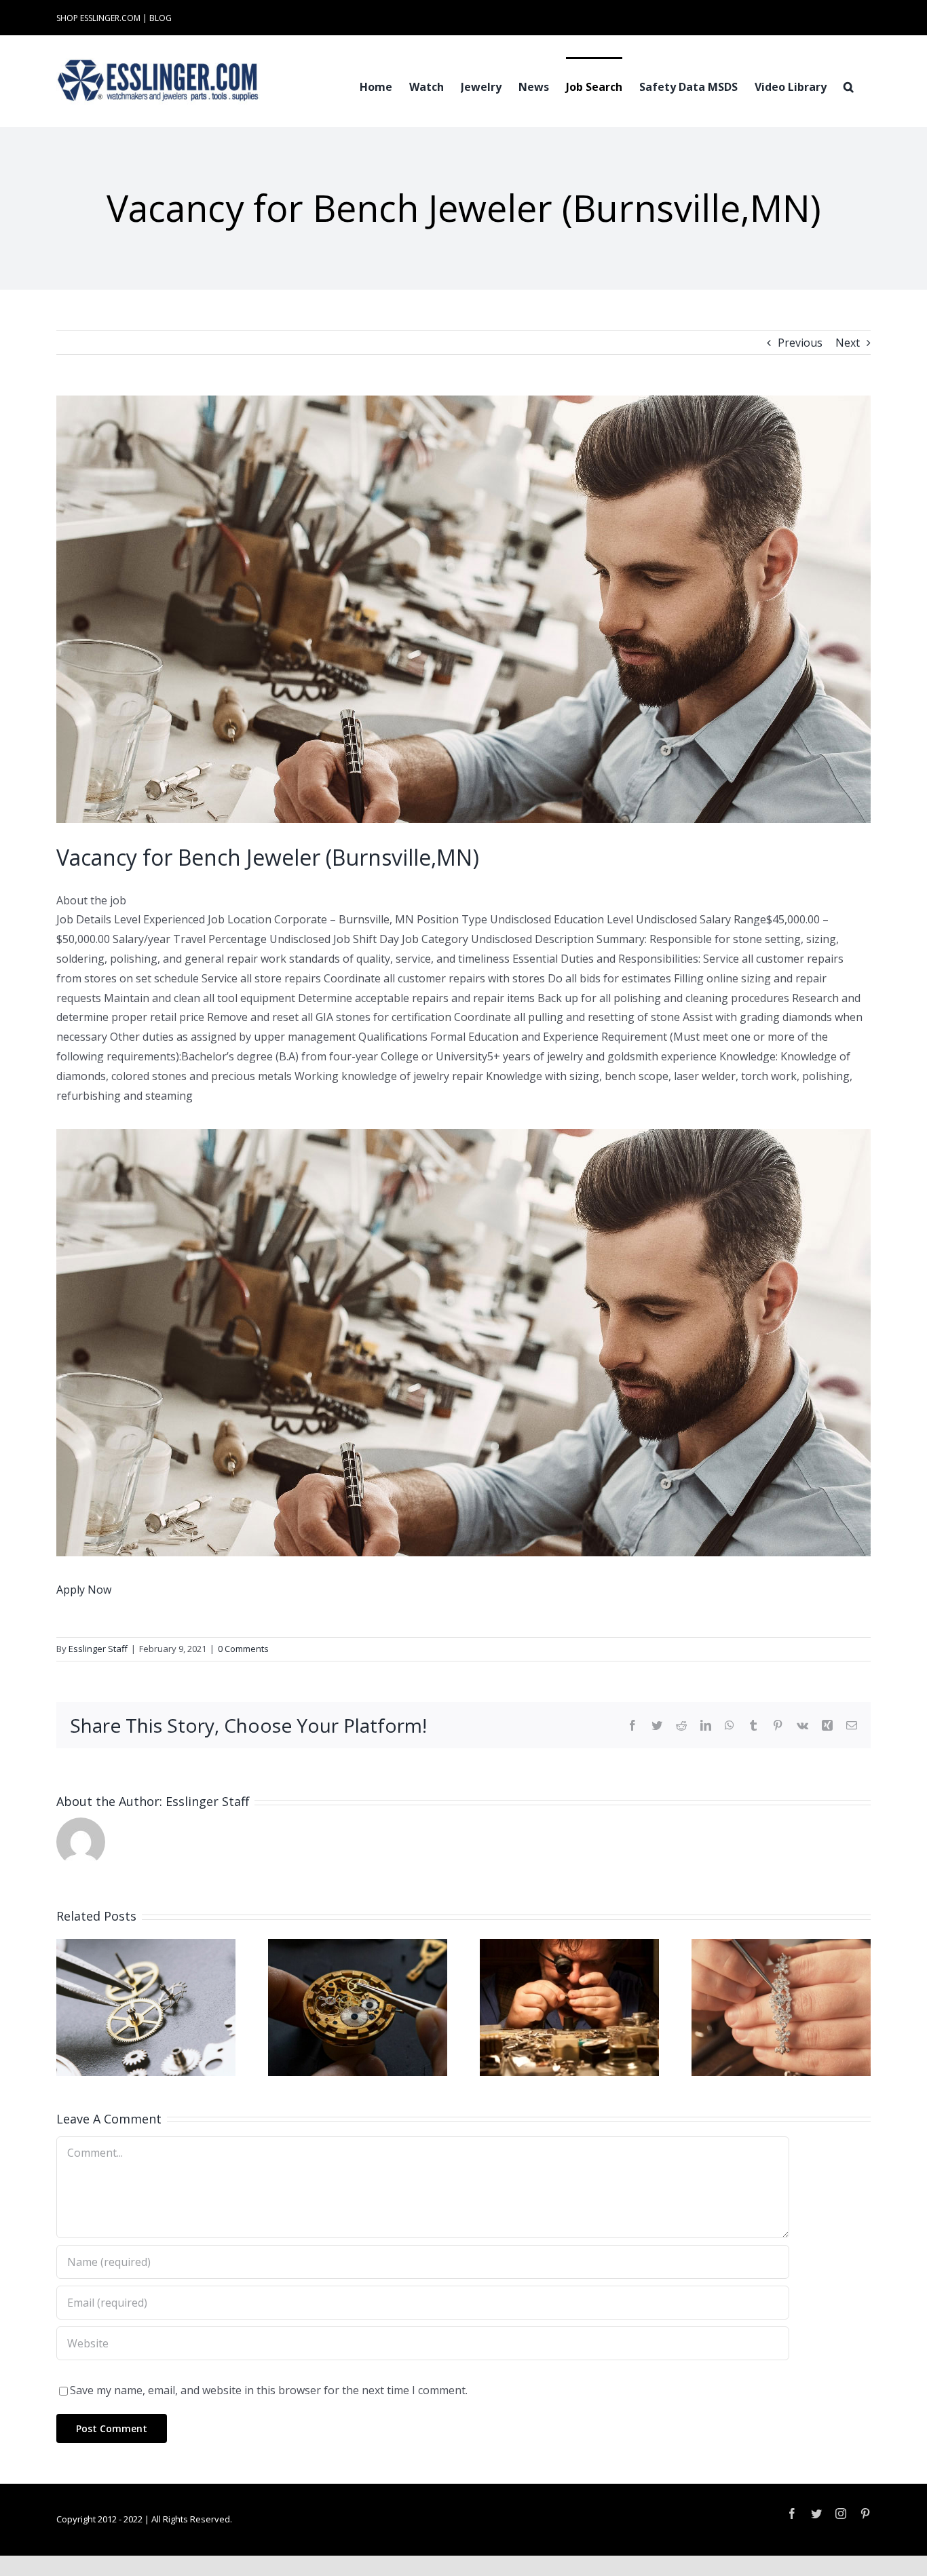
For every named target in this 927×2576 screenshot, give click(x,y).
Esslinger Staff (98, 1649)
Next (848, 343)
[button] (849, 85)
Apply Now (84, 1590)
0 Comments (243, 1649)
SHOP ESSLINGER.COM (98, 18)
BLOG (160, 18)
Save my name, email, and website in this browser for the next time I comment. (269, 2390)
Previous (800, 343)
